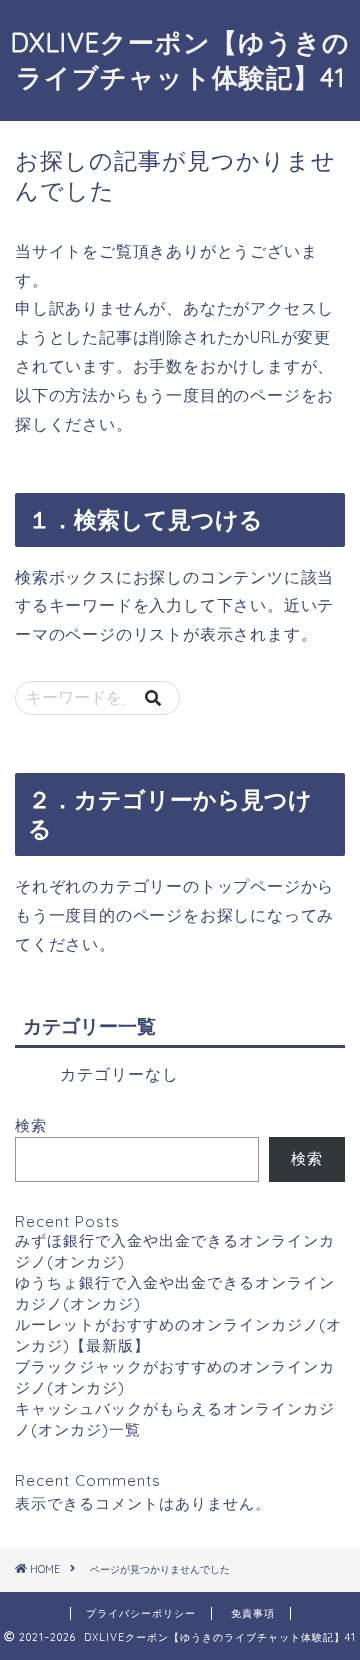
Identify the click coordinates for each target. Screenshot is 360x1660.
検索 (31, 1125)
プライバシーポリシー (141, 1613)
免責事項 (253, 1613)
